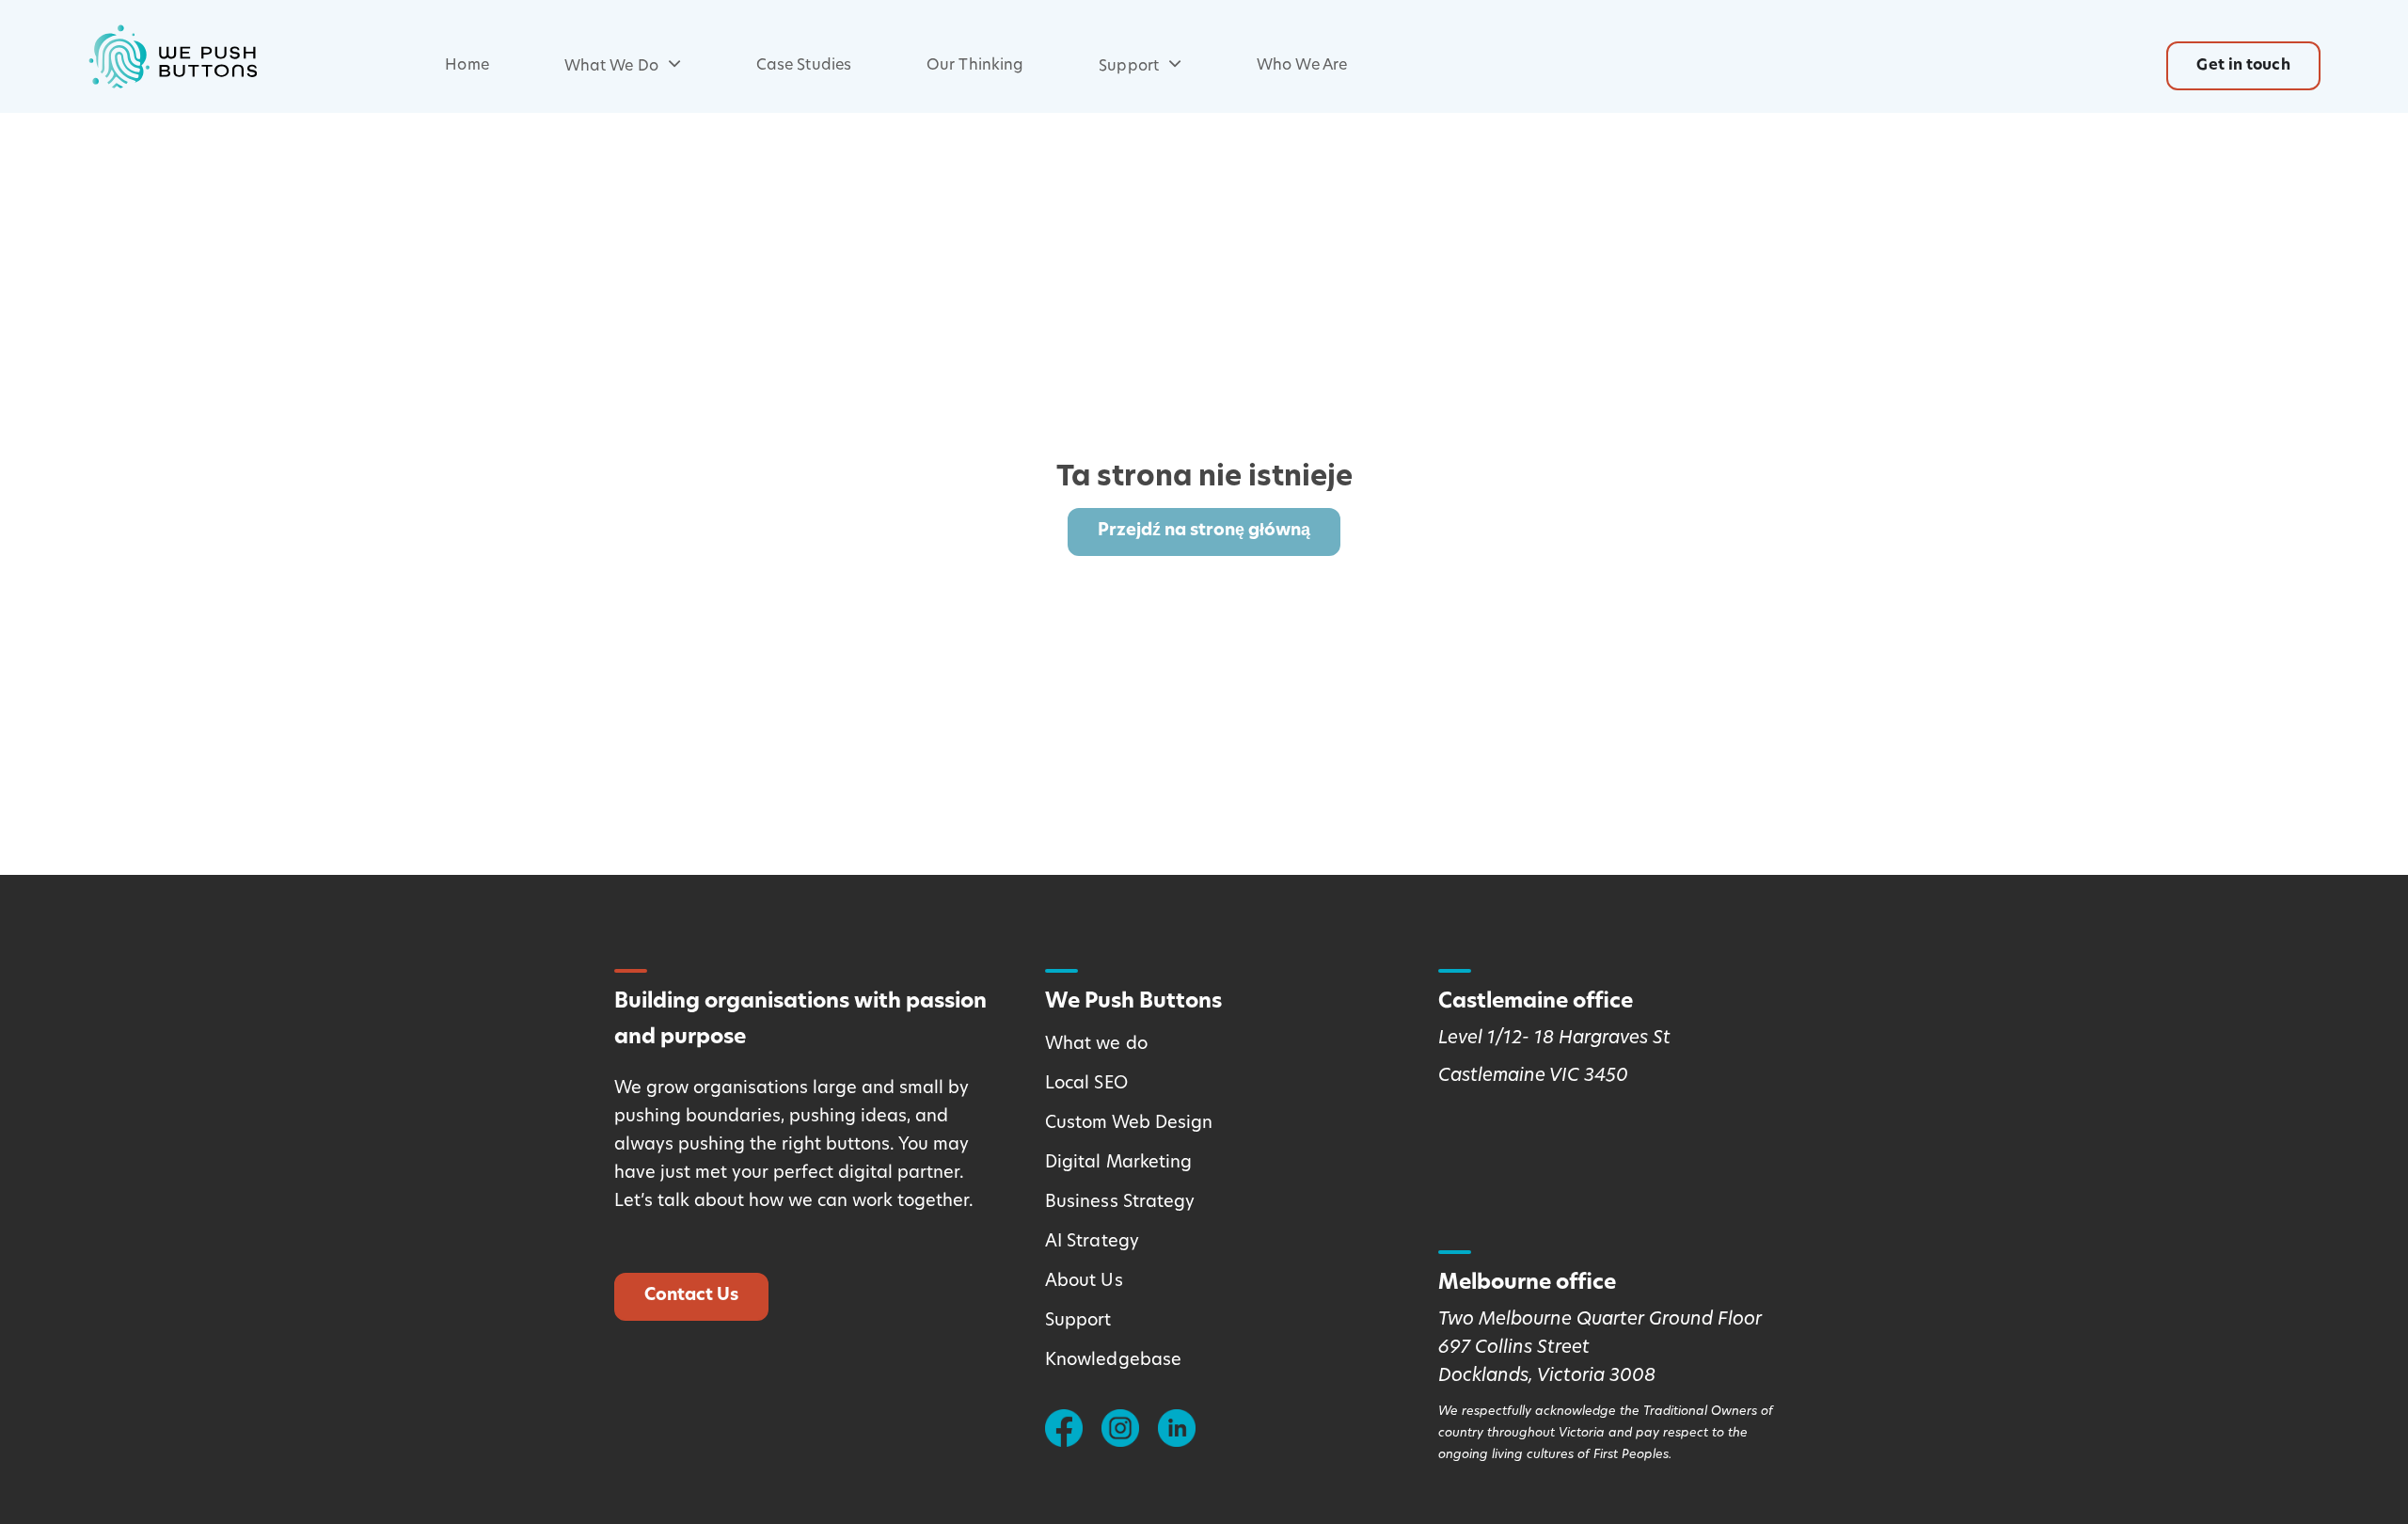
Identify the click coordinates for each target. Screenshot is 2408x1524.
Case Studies (804, 66)
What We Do (611, 67)
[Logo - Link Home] (172, 56)
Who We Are (1302, 66)
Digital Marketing (1119, 1164)
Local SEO (1086, 1085)
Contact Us (691, 1296)
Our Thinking (975, 66)
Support (1129, 67)
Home (467, 66)
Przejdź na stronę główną (1204, 532)
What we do (1096, 1045)
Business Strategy (1120, 1203)
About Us (1084, 1282)
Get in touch (2243, 66)
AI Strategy (1092, 1243)
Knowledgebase (1113, 1361)
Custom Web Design (1129, 1124)
